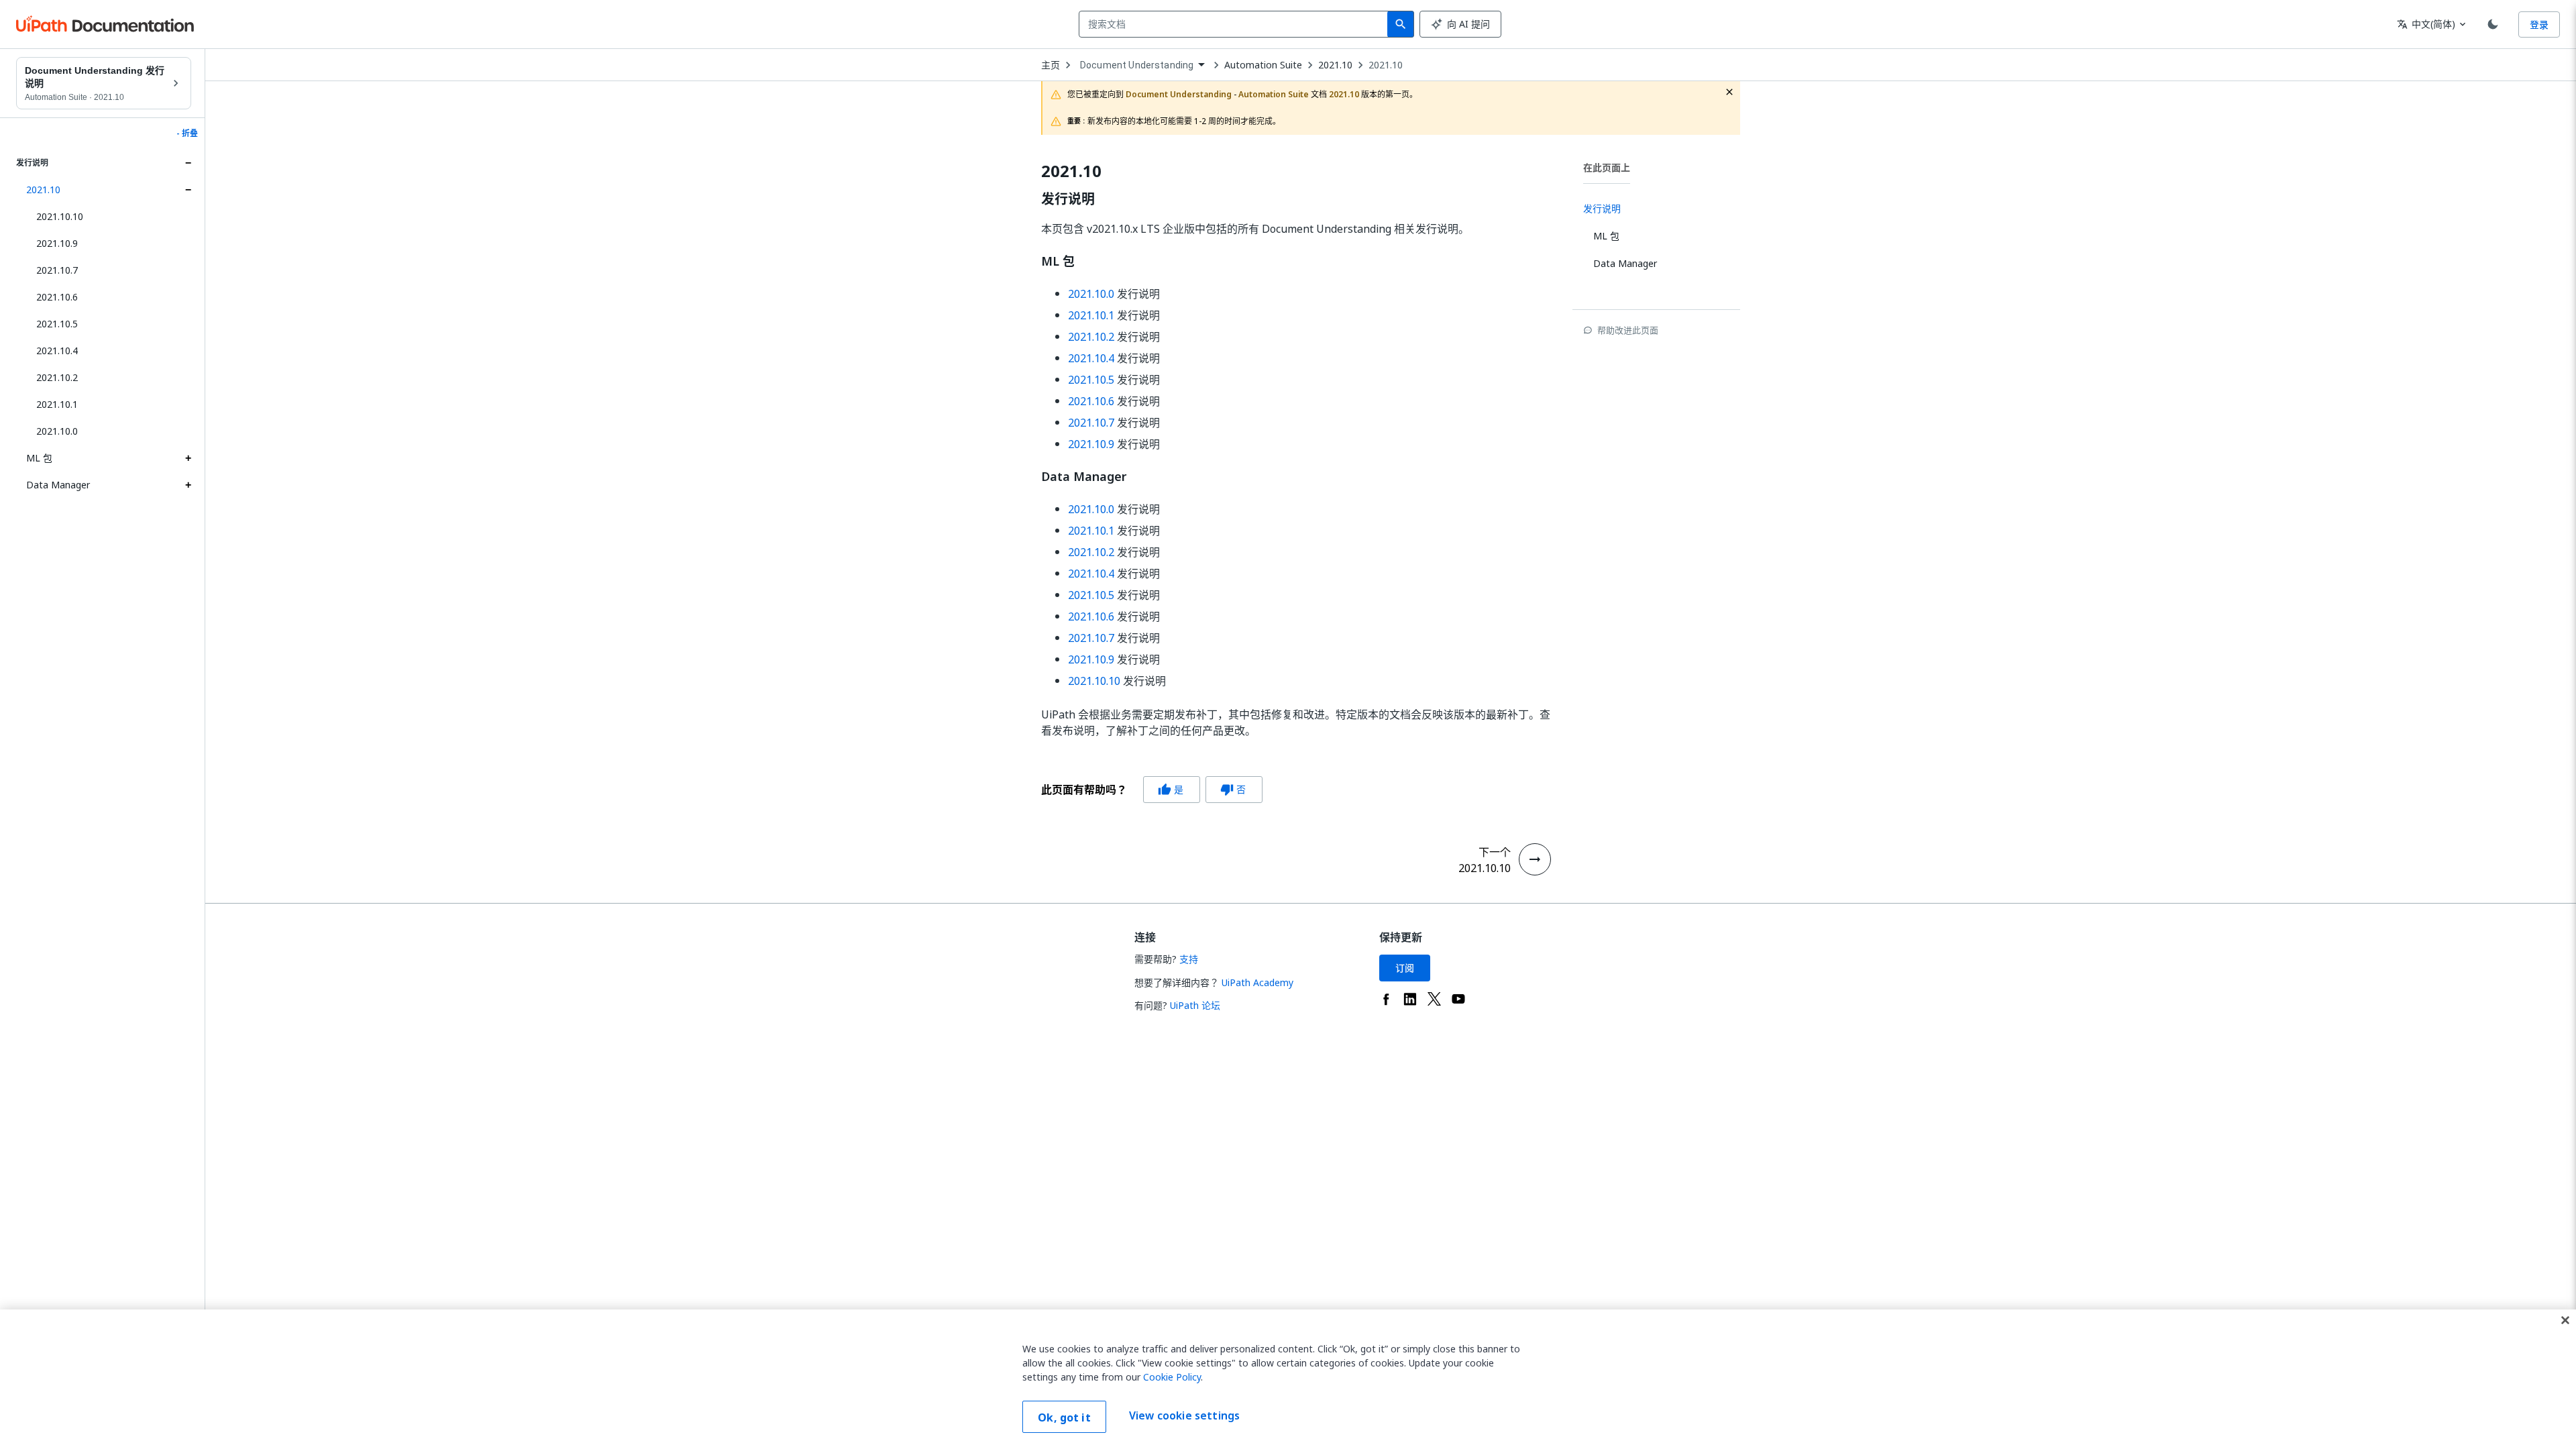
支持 (1189, 959)
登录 (2539, 24)
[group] (1152, 790)
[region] (1288, 1379)
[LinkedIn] (1410, 999)
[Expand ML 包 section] (188, 458)
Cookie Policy (1172, 1377)
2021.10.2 (57, 377)
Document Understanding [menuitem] (1137, 65)
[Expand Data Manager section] (188, 485)
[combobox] (1236, 24)
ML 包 (39, 458)
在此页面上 (1607, 167)
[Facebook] (1386, 999)
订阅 (1405, 968)
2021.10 (43, 190)
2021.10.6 (57, 297)
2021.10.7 (57, 270)
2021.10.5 (57, 324)
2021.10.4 (57, 351)
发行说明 (1068, 199)
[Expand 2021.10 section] (188, 190)
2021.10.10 (60, 216)
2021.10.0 (57, 431)
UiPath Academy (1257, 982)
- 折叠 (187, 133)
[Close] (2565, 1320)
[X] (1434, 999)
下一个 (1495, 852)
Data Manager (58, 485)
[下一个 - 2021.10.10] (1535, 859)
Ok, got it (1064, 1417)
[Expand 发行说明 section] (188, 163)
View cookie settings (1184, 1415)
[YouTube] (1458, 999)
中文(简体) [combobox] (2426, 24)
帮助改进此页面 (1628, 330)
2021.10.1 (57, 404)
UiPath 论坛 (1195, 1005)
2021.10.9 (57, 243)
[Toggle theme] (2493, 24)
